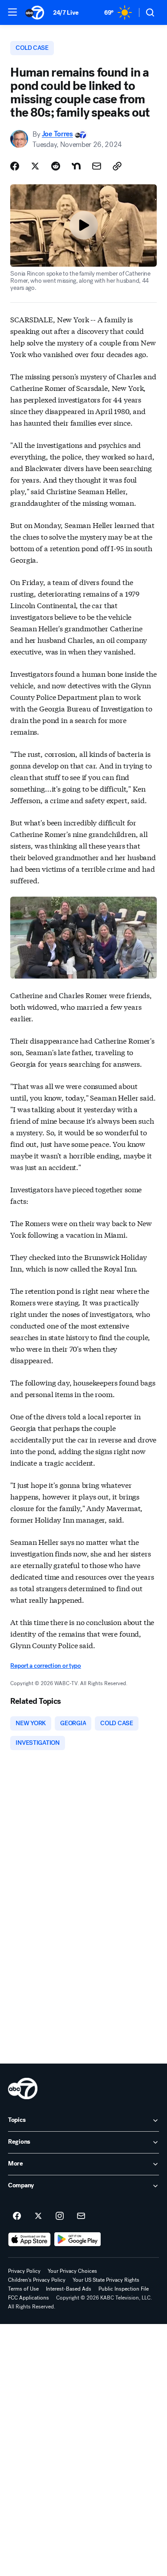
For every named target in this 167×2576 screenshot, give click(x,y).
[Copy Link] (117, 166)
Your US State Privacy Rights (106, 2280)
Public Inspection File (124, 2289)
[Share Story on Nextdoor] (76, 166)
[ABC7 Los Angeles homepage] (35, 12)
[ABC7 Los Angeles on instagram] (60, 2216)
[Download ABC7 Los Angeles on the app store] (29, 2239)
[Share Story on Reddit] (56, 166)
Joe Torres (57, 134)
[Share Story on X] (35, 166)
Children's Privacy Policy (37, 2280)
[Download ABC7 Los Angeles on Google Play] (78, 2239)
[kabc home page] (23, 2088)
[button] (12, 12)
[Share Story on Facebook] (15, 166)
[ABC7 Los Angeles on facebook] (17, 2216)
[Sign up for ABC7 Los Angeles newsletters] (81, 2216)
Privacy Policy (24, 2271)
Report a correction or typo (45, 1666)
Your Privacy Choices (72, 2271)
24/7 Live (66, 13)
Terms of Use (23, 2289)
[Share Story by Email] (97, 166)
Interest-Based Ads (69, 2289)
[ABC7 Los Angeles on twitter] (38, 2216)
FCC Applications (29, 2298)
